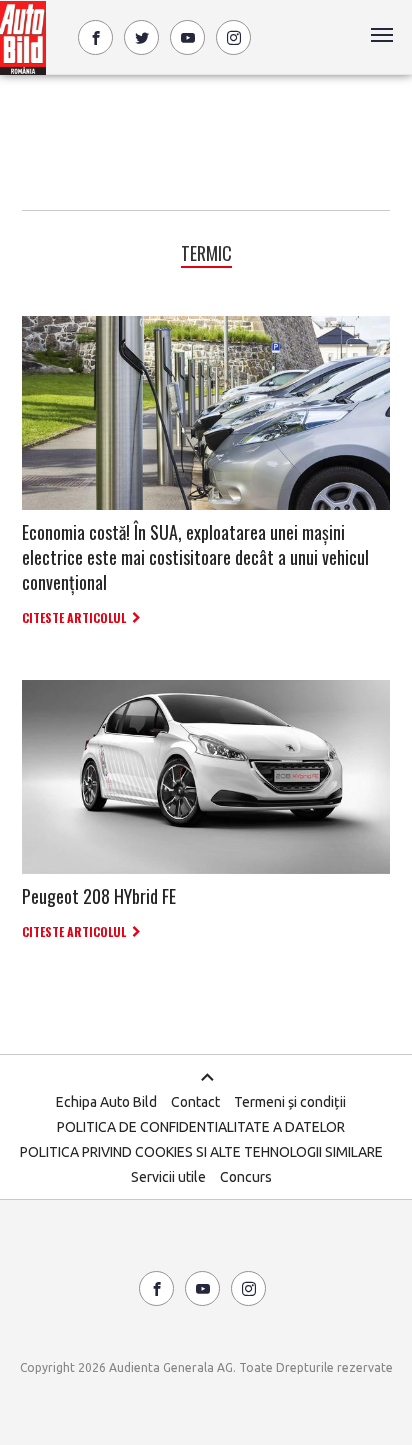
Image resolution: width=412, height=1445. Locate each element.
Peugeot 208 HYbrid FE (99, 896)
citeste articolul (74, 617)
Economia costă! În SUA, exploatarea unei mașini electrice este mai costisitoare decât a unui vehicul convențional (195, 557)
